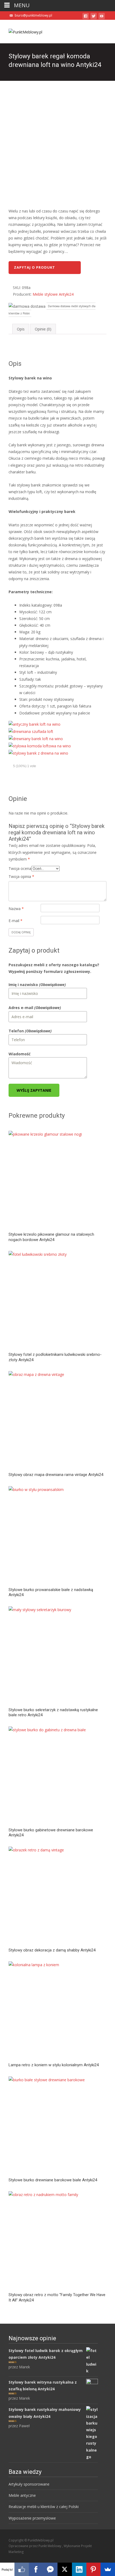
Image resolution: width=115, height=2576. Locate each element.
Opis (21, 329)
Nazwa (16, 909)
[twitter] (94, 17)
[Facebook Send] (50, 2569)
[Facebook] (36, 2569)
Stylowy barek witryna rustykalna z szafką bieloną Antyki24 (43, 2385)
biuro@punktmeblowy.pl (33, 15)
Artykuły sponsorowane (29, 2484)
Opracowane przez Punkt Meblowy (35, 2546)
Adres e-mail (35, 1008)
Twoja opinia (21, 876)
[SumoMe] (108, 2569)
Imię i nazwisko (37, 985)
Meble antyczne (22, 2495)
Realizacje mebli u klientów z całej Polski (44, 2507)
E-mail (16, 921)
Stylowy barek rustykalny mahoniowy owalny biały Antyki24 (45, 2413)
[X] (65, 2569)
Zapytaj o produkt (34, 267)
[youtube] (102, 17)
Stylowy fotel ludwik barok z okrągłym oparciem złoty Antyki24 (46, 2354)
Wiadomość (20, 1054)
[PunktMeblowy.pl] (21, 31)
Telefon (30, 1031)
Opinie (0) (43, 329)
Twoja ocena (20, 868)
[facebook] (86, 17)
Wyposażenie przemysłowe (32, 2518)
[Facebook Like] (22, 2569)
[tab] (21, 329)
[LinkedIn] (79, 2569)
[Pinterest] (94, 2569)
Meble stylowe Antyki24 (53, 294)
